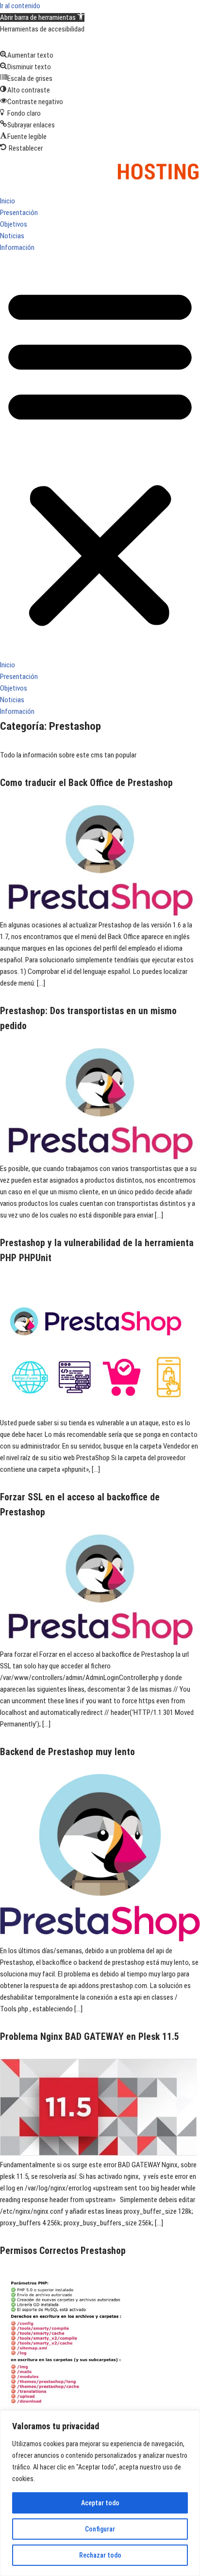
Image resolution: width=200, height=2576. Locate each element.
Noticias (12, 236)
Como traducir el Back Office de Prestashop (86, 783)
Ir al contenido (20, 6)
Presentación (19, 213)
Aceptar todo (100, 2503)
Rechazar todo (100, 2555)
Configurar (100, 2529)
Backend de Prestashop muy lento (67, 1752)
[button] (42, 17)
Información (17, 247)
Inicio (8, 201)
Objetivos (14, 224)
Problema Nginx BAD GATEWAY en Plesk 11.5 (90, 2037)
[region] (100, 2493)
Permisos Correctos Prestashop (63, 2251)
